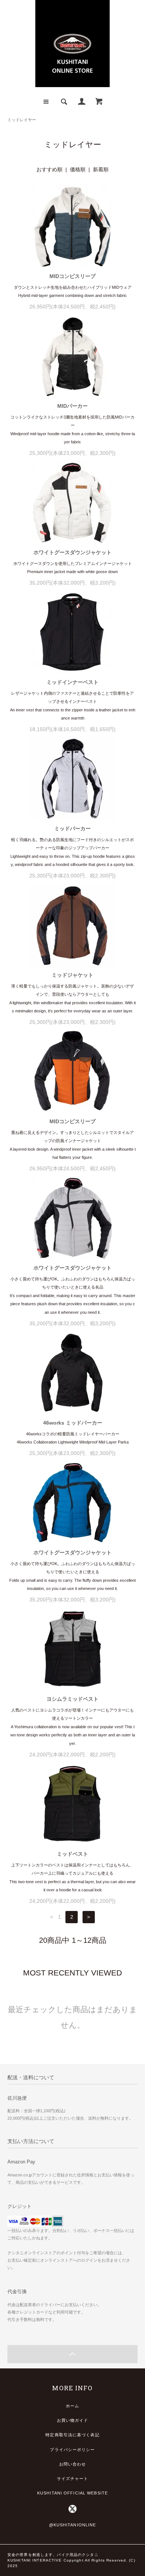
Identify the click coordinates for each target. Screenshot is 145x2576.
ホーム (72, 2406)
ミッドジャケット (72, 975)
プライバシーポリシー (72, 2450)
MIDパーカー (72, 406)
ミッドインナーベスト (72, 682)
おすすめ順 (49, 169)
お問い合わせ (73, 2464)
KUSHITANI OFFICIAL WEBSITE (72, 2493)
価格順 (78, 169)
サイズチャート (73, 2479)
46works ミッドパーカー (73, 1423)
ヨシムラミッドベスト (72, 1699)
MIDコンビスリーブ (72, 276)
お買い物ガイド (73, 2420)
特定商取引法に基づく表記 (72, 2435)
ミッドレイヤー (22, 120)
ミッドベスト (72, 1854)
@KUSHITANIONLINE (73, 2525)
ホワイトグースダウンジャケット (72, 552)
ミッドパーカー (72, 829)
